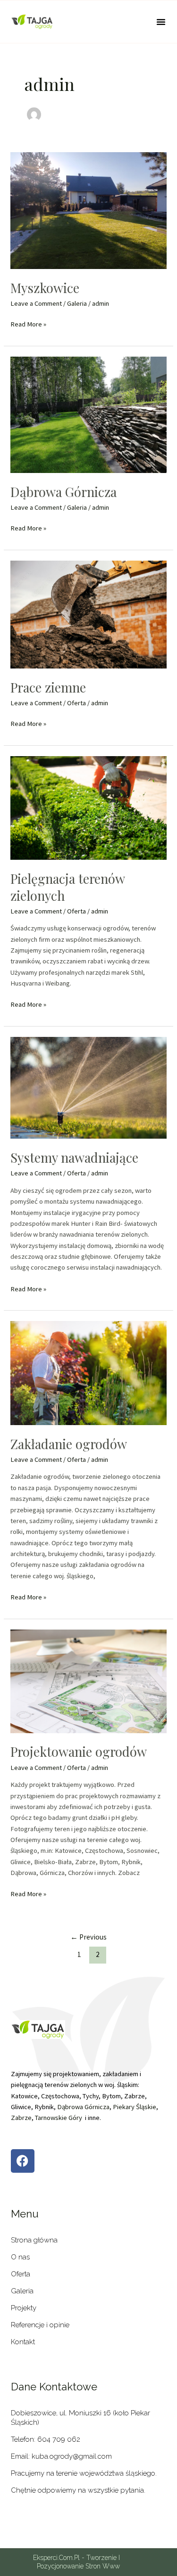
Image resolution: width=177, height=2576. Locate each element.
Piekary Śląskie (135, 2107)
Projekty (24, 2308)
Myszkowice (45, 288)
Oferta (76, 703)
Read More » (28, 324)
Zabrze (21, 2118)
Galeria (77, 303)
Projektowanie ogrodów (79, 1751)
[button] (161, 22)
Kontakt (23, 2342)
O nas (20, 2257)
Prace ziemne (48, 687)
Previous (88, 1937)
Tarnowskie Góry (59, 2118)
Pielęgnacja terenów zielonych (67, 887)
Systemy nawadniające (74, 1157)
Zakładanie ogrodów (69, 1444)
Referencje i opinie (40, 2325)
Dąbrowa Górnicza (63, 492)
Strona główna (34, 2240)
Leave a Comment (36, 303)
